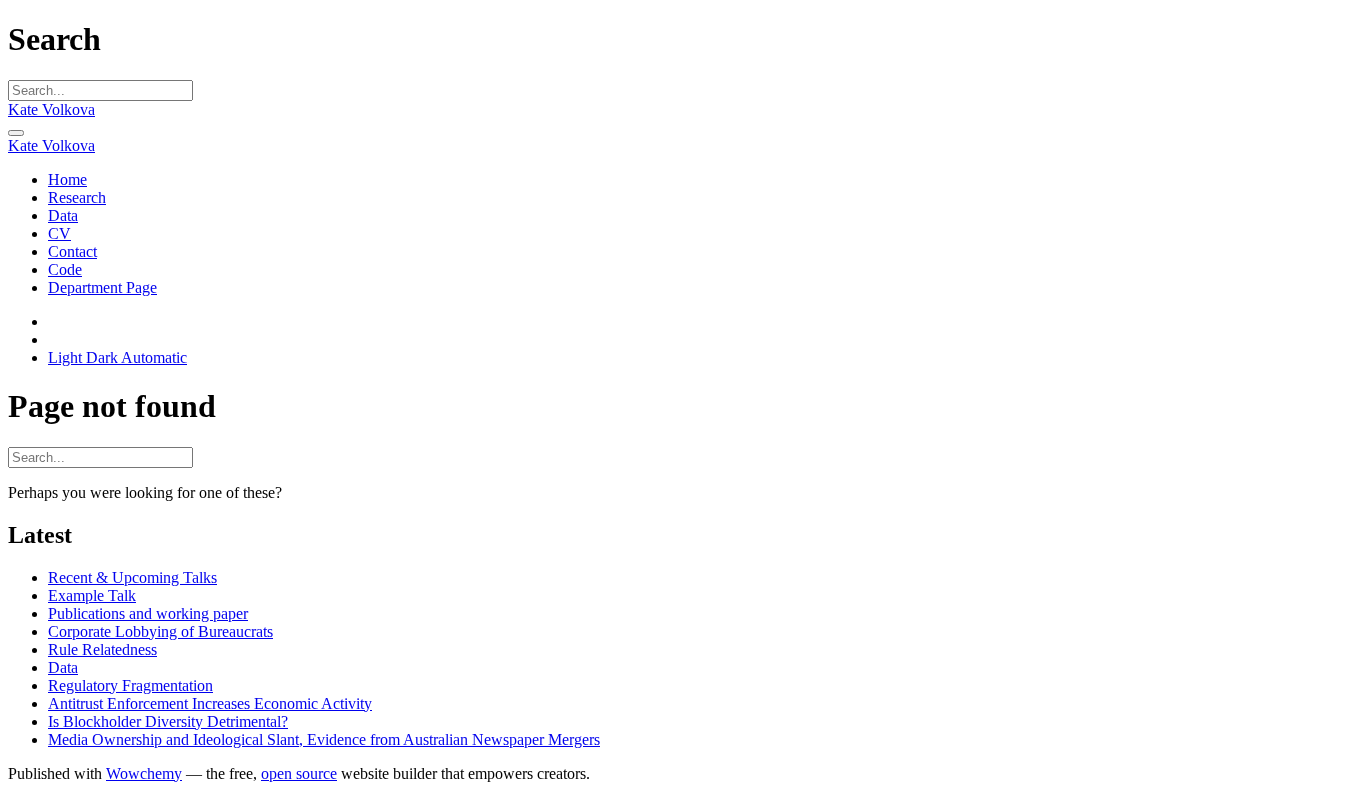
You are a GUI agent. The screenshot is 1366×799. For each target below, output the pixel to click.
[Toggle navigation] (16, 133)
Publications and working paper (148, 613)
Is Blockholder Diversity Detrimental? (168, 721)
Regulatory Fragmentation (130, 685)
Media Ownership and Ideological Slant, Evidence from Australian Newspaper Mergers (324, 739)
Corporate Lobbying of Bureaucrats (160, 631)
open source (299, 773)
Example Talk (92, 595)
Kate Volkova (51, 109)
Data (63, 667)
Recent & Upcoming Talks (132, 577)
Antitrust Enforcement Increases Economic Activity (210, 703)
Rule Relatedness (102, 649)
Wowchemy (144, 773)
